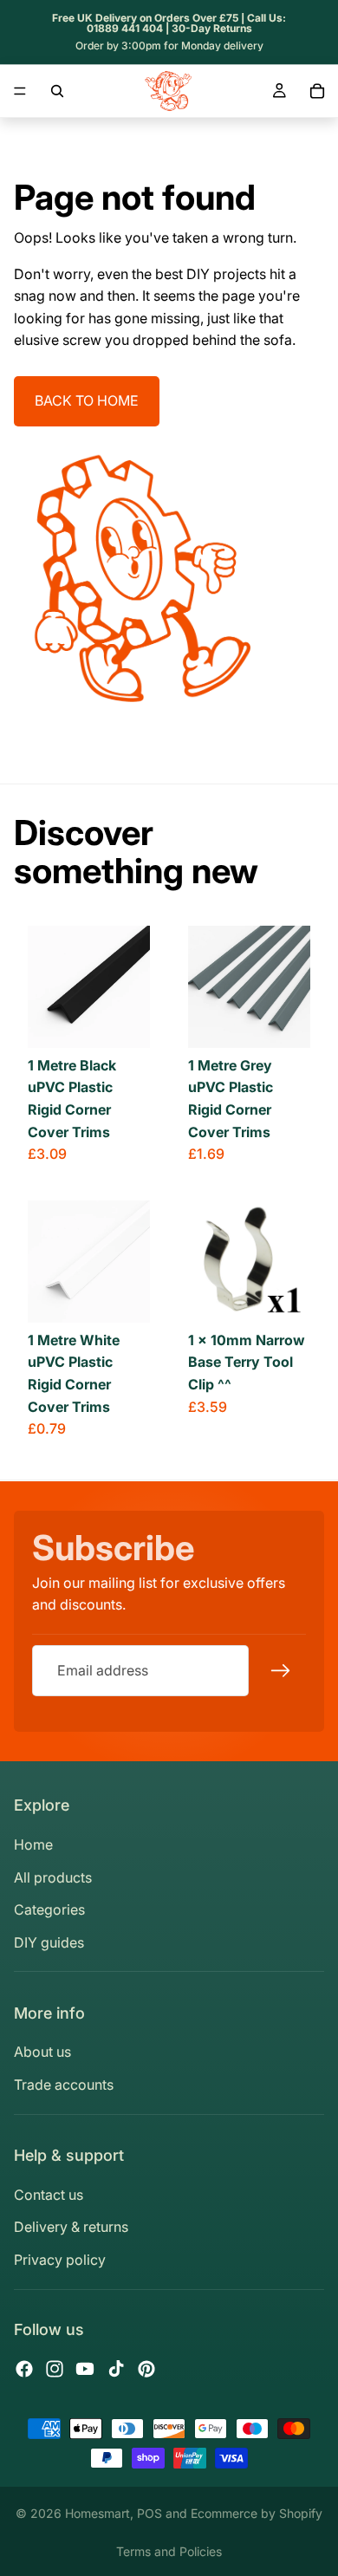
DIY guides (49, 1942)
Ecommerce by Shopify (257, 2513)
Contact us (49, 2195)
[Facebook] (24, 2369)
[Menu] (20, 91)
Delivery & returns (71, 2227)
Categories (49, 1909)
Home (33, 1844)
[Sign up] (281, 1670)
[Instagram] (55, 2369)
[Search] (57, 91)
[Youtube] (85, 2369)
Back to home (87, 400)
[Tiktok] (116, 2369)
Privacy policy (60, 2260)
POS (149, 2513)
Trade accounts (64, 2085)
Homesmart (97, 2513)
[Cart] (317, 91)
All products (53, 1877)
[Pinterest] (146, 2369)
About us (42, 2052)
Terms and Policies (169, 2551)
